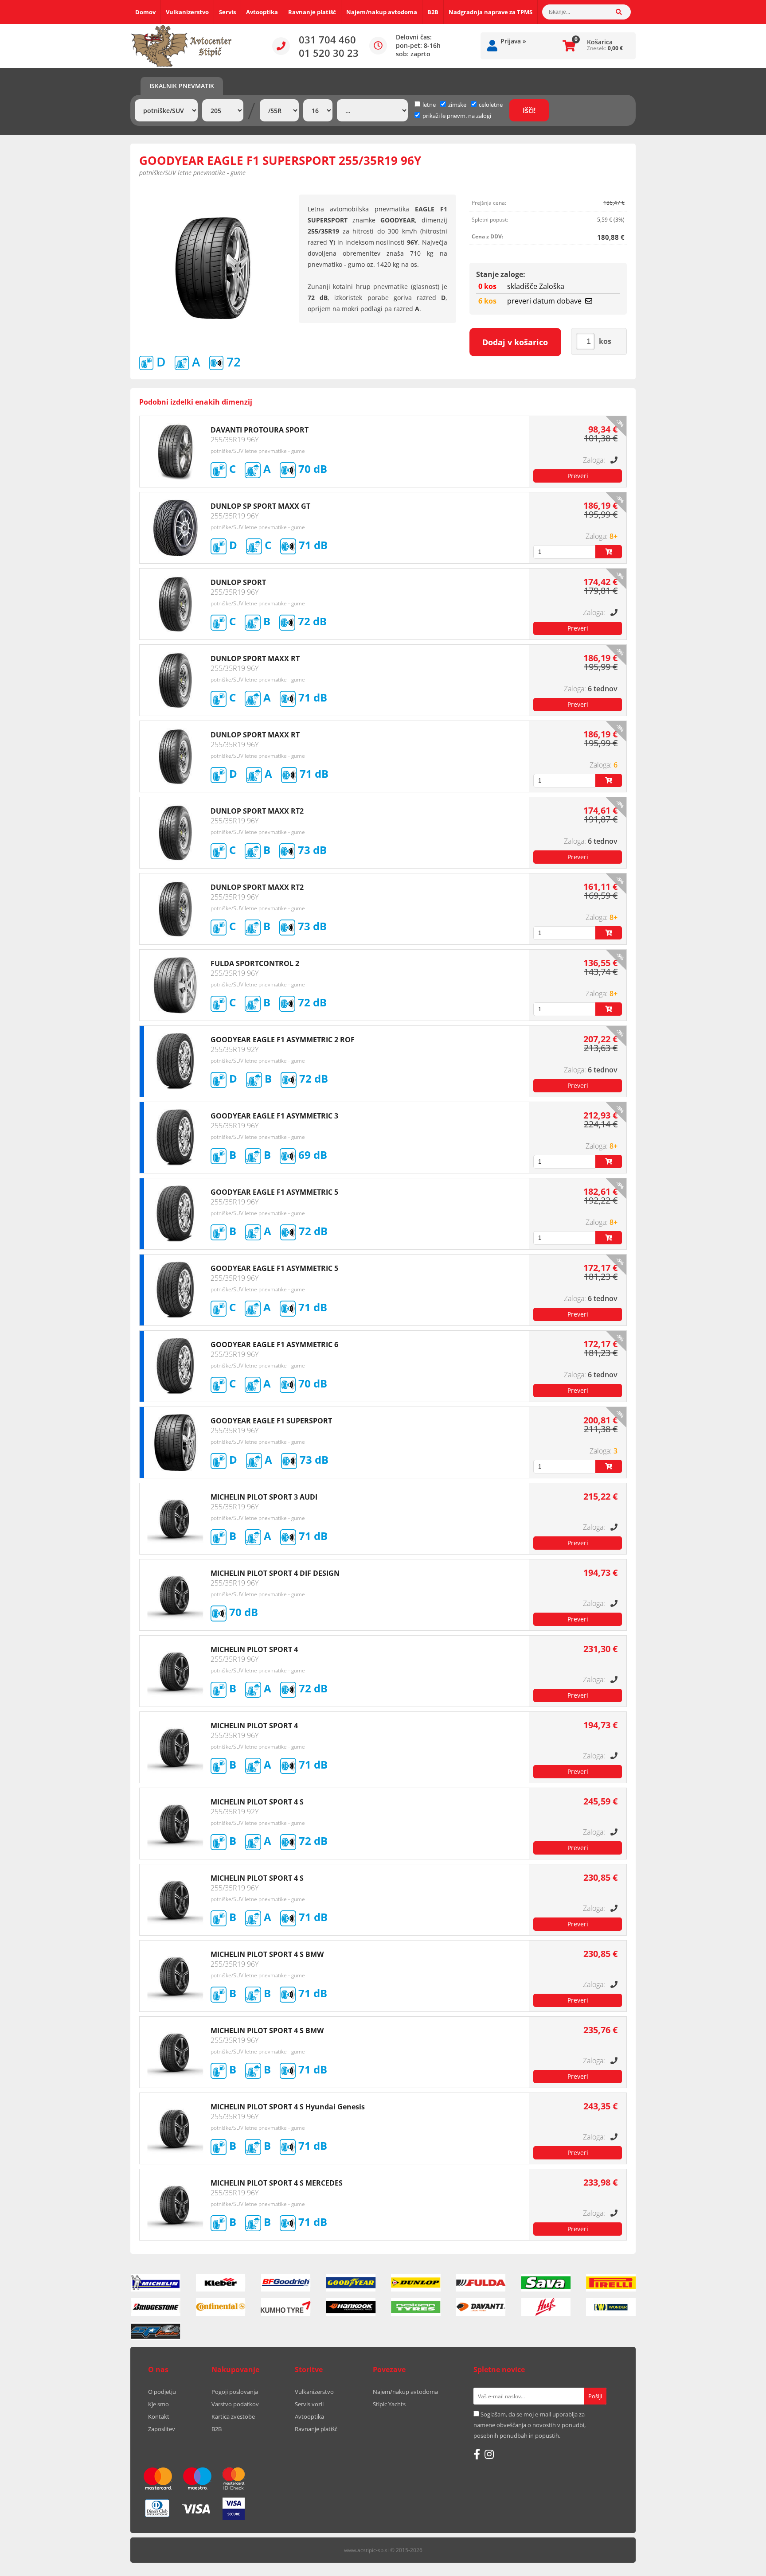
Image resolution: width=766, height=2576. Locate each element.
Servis (227, 12)
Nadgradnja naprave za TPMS (490, 12)
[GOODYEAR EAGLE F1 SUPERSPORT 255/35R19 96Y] (213, 268)
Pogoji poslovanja (235, 2392)
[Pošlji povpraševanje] (578, 476)
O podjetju (162, 2392)
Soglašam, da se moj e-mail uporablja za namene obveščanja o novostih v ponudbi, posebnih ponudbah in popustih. (530, 2425)
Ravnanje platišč (312, 12)
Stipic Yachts (389, 2404)
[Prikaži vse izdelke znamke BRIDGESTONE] (156, 2307)
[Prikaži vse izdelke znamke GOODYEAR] (351, 2283)
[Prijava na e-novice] (595, 2396)
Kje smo (158, 2404)
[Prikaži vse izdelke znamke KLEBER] (221, 2283)
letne (429, 105)
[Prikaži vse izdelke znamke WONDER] (611, 2307)
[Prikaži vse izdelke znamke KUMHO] (286, 2307)
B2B (433, 12)
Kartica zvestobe (233, 2416)
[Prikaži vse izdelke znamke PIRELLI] (611, 2283)
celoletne (491, 105)
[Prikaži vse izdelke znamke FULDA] (481, 2283)
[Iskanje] (623, 12)
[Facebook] (477, 2454)
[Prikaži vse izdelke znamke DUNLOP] (416, 2283)
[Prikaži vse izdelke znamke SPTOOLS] (156, 2331)
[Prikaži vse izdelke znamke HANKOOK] (351, 2307)
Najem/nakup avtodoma (382, 12)
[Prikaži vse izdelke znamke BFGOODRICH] (286, 2283)
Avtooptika (262, 12)
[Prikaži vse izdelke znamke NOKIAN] (416, 2307)
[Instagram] (489, 2454)
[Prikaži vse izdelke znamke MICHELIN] (156, 2283)
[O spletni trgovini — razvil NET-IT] (611, 2551)
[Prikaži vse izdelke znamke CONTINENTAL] (221, 2307)
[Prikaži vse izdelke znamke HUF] (546, 2307)
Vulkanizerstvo (187, 12)
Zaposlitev (162, 2429)
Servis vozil (309, 2404)
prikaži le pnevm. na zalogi (457, 116)
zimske (457, 105)
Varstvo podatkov (235, 2404)
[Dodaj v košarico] (609, 552)
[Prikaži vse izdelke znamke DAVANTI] (481, 2307)
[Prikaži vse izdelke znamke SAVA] (546, 2283)
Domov (145, 12)
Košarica (600, 42)
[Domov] (181, 46)
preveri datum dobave (544, 301)
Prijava (513, 41)
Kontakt (159, 2416)
